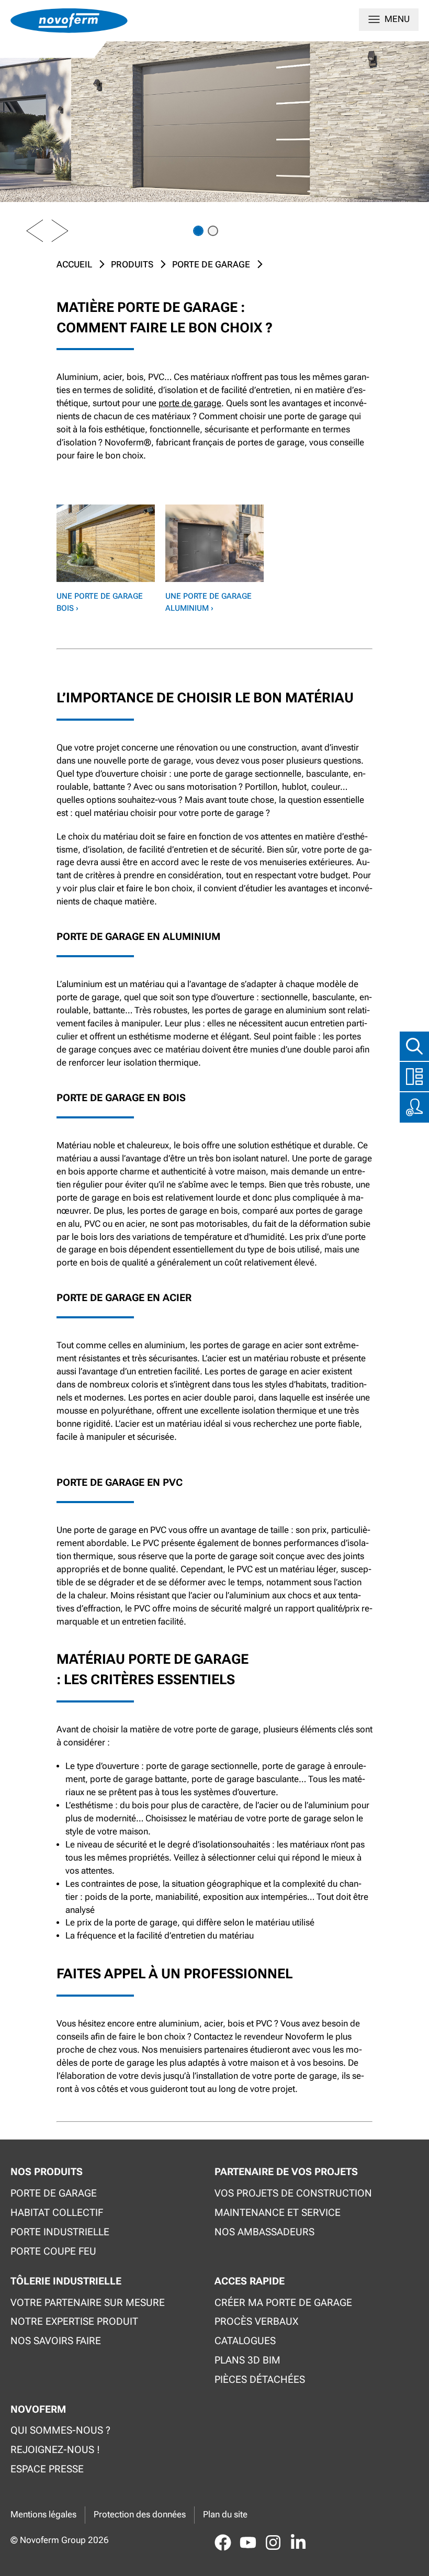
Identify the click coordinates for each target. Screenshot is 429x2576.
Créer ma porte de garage (283, 2303)
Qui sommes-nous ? (60, 2430)
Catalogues (245, 2341)
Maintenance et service (278, 2213)
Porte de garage (211, 265)
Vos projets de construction (293, 2193)
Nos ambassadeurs (264, 2232)
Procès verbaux (256, 2321)
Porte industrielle (60, 2232)
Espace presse (47, 2469)
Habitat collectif (57, 2213)
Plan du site (225, 2515)
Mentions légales (43, 2515)
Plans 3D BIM (247, 2360)
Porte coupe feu (53, 2251)
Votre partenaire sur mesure (88, 2303)
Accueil (74, 265)
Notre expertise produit (74, 2321)
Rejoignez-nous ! (55, 2450)
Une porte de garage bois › (100, 602)
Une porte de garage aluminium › (208, 602)
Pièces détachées (260, 2379)
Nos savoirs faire (56, 2341)
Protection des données (140, 2515)
